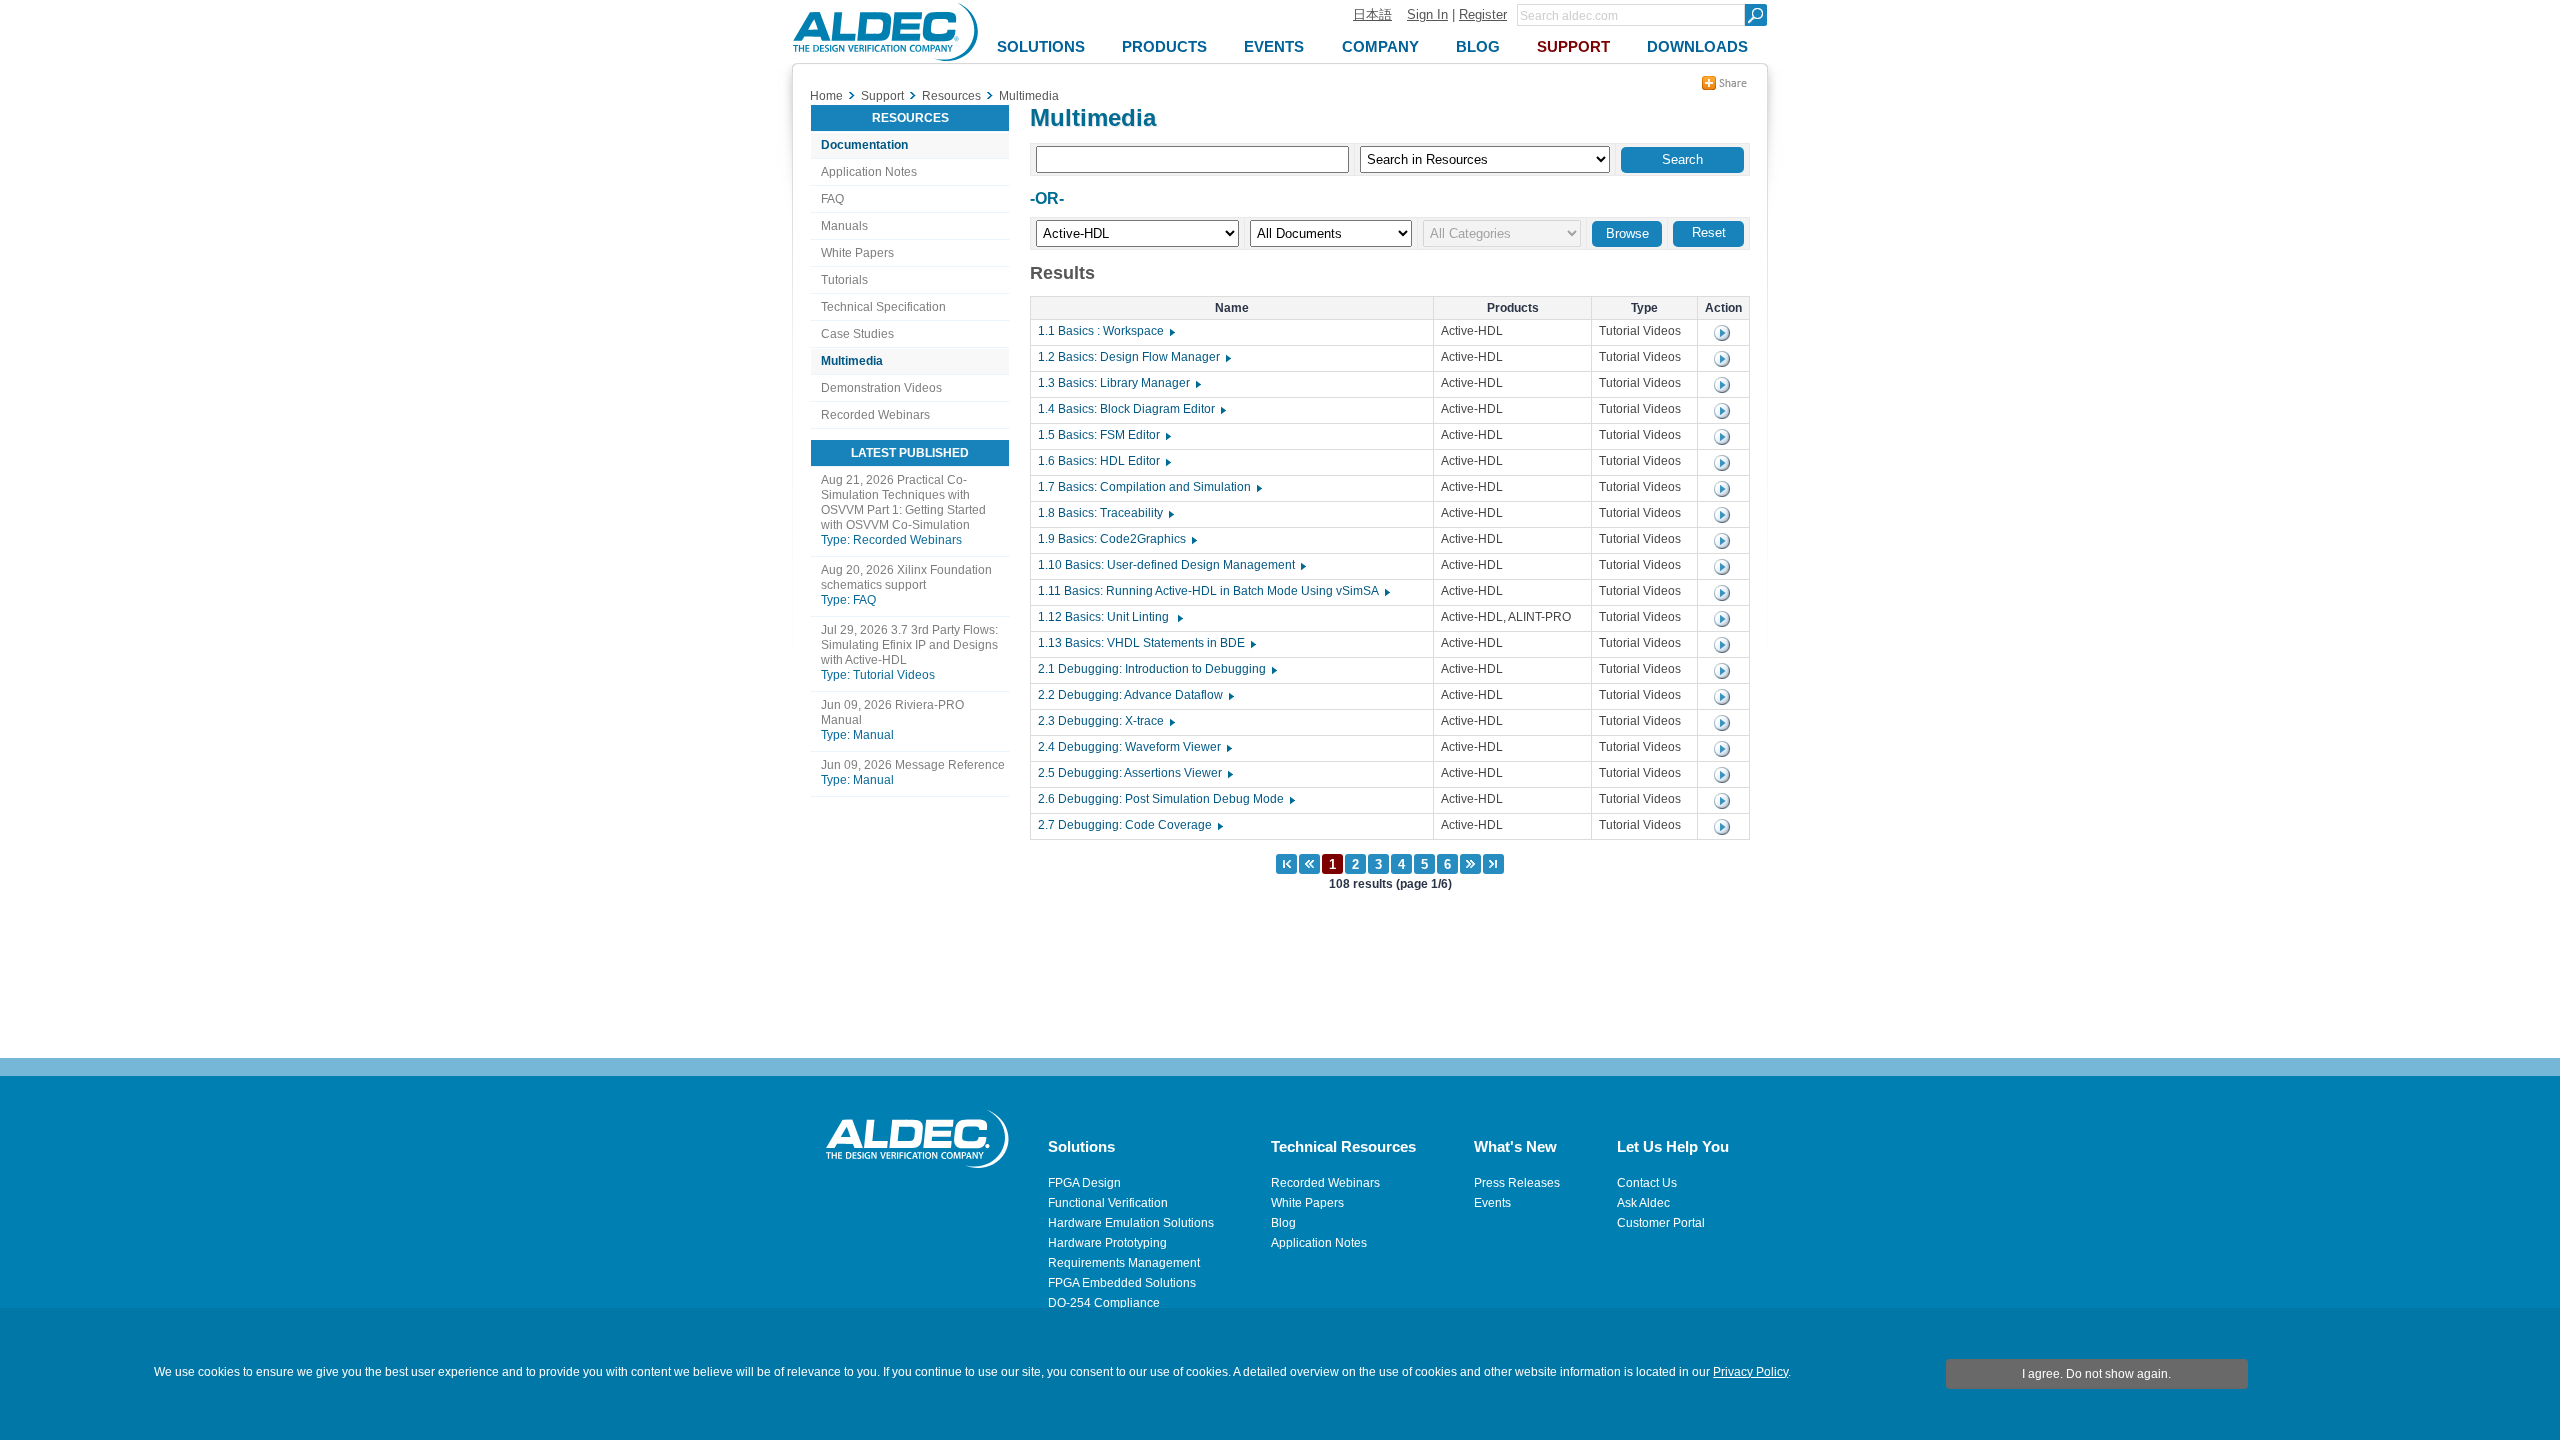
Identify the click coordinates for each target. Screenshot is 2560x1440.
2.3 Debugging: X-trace (1105, 721)
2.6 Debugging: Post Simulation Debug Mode (1165, 799)
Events (1492, 1203)
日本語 (1372, 14)
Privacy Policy (1750, 1372)
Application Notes (869, 172)
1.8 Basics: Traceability (1105, 513)
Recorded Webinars (875, 415)
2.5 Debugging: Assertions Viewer (1134, 773)
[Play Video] (1722, 332)
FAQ (832, 199)
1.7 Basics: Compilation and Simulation (1149, 487)
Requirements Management (1124, 1263)
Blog (1283, 1223)
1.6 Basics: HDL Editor (1103, 461)
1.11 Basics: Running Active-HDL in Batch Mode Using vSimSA (1213, 591)
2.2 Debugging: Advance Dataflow (1135, 695)
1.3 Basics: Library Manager (1118, 383)
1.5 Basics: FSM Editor (1103, 435)
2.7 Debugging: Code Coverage (1129, 825)
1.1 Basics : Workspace (1105, 331)
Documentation (864, 145)
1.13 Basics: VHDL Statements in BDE (1146, 643)
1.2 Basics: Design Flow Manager (1133, 357)
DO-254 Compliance (1104, 1303)
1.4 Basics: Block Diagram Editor (1131, 409)
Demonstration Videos (881, 388)
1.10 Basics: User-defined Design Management (1171, 565)
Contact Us (1647, 1183)
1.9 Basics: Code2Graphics (1116, 539)
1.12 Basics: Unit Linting (1109, 617)
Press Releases (1517, 1183)
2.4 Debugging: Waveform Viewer (1134, 747)
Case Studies (857, 334)
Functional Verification (1108, 1203)
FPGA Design (1084, 1183)
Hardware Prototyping (1107, 1243)
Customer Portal (1661, 1223)
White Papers (857, 253)
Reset (1709, 232)
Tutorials (844, 280)
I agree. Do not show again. (2096, 1374)
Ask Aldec (1643, 1203)
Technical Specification (883, 307)
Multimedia (852, 361)
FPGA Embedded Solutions (1122, 1283)
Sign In (1427, 14)
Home (826, 96)
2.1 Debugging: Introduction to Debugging (1156, 669)
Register (1483, 14)
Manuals (844, 226)
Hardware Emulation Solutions (1131, 1223)
